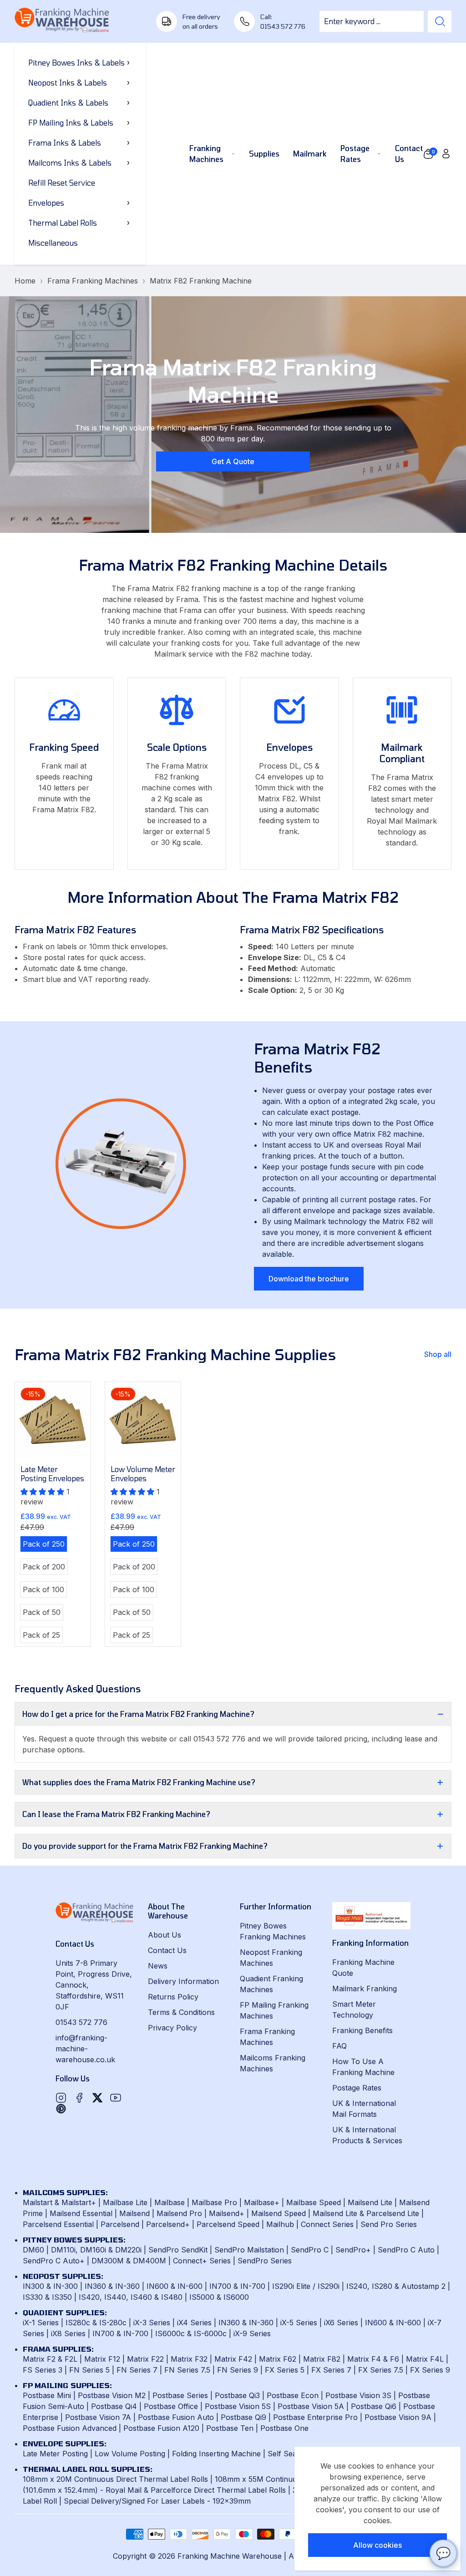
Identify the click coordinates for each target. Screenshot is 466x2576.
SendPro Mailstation (249, 2250)
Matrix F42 (233, 2359)
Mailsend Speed (279, 2213)
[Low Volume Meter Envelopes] (143, 1420)
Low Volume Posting (130, 2454)
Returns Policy (173, 1997)
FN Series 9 (238, 2370)
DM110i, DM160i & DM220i (96, 2250)
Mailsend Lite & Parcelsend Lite (366, 2213)
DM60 (33, 2250)
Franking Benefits (362, 2030)
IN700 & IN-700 (237, 2286)
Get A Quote (233, 461)
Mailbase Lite (125, 2202)
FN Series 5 (89, 2370)
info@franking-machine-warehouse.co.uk (85, 2049)
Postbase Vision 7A (98, 2417)
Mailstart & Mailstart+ (59, 2202)
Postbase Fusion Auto (176, 2417)
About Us (165, 1935)
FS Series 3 (43, 2370)
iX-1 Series (41, 2323)
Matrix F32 (189, 2359)
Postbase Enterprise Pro (315, 2417)
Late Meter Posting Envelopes (52, 1474)
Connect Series (327, 2224)
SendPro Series (265, 2261)
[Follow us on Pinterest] (61, 2109)
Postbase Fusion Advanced (70, 2428)
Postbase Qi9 (243, 2417)
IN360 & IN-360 (112, 2286)
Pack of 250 (45, 1545)
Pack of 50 (43, 1614)
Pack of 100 (45, 1591)
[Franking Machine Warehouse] (62, 21)
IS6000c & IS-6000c (191, 2333)
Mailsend (134, 2213)
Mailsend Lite (370, 2202)
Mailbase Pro (214, 2202)
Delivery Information (183, 1981)
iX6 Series (341, 2323)
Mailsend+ (227, 2213)
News (158, 1966)
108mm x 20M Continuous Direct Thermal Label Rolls (115, 2479)
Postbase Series (180, 2395)
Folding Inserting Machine (216, 2454)
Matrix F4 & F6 (373, 2359)
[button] (428, 154)
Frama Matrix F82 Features (75, 930)
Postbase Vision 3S (358, 2395)
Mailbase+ (262, 2202)
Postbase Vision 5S (238, 2406)
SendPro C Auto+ (54, 2261)
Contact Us (167, 1950)
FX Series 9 (430, 2370)
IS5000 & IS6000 (219, 2297)
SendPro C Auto (406, 2250)
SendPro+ (353, 2250)
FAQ (339, 2046)
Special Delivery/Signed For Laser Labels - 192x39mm (157, 2501)
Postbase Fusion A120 (161, 2428)
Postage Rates (357, 2088)
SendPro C (310, 2250)
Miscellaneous (53, 243)
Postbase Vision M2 (112, 2395)
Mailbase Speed (314, 2202)
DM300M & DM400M (129, 2261)
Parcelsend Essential (58, 2224)
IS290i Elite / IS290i (306, 2286)
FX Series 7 (331, 2370)
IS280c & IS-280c (96, 2323)
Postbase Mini (47, 2395)
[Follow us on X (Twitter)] (97, 2098)
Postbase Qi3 (237, 2395)
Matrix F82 (322, 2359)
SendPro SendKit (178, 2250)
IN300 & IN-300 (50, 2286)
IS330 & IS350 (47, 2297)
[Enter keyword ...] (440, 21)
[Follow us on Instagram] (61, 2098)
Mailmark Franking (365, 1989)
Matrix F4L (425, 2359)
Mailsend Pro (179, 2213)
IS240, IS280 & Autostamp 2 (396, 2286)
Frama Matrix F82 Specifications (312, 930)
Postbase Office (171, 2406)
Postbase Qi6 (374, 2406)
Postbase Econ (293, 2395)
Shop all (438, 1354)
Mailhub (280, 2224)
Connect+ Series (202, 2261)
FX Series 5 (285, 2370)
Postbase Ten (230, 2428)
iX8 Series (68, 2333)
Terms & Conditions (181, 2012)
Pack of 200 (45, 1568)
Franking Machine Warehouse (230, 2556)
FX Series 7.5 (381, 2370)
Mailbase (170, 2202)
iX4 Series (194, 2323)
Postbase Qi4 (114, 2406)
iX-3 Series (152, 2323)
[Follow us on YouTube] (116, 2098)
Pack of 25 (43, 1636)
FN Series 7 (137, 2370)
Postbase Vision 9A (398, 2417)
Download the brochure (309, 1279)
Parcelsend (120, 2224)
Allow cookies (377, 2545)
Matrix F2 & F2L (50, 2359)
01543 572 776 (81, 2022)
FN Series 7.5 (187, 2370)
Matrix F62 (278, 2359)
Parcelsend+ (168, 2224)
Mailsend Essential (81, 2213)
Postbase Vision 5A (311, 2406)
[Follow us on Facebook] (79, 2098)
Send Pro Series (389, 2224)
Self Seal (283, 2454)
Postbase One (284, 2428)
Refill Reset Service (62, 183)
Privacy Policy (172, 2028)
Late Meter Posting (55, 2454)
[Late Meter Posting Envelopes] (53, 1420)
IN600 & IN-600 (175, 2286)
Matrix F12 (102, 2359)
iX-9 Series (252, 2333)
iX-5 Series (299, 2323)
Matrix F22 (145, 2359)
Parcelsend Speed (228, 2224)
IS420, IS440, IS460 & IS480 (131, 2297)
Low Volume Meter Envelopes (143, 1474)
